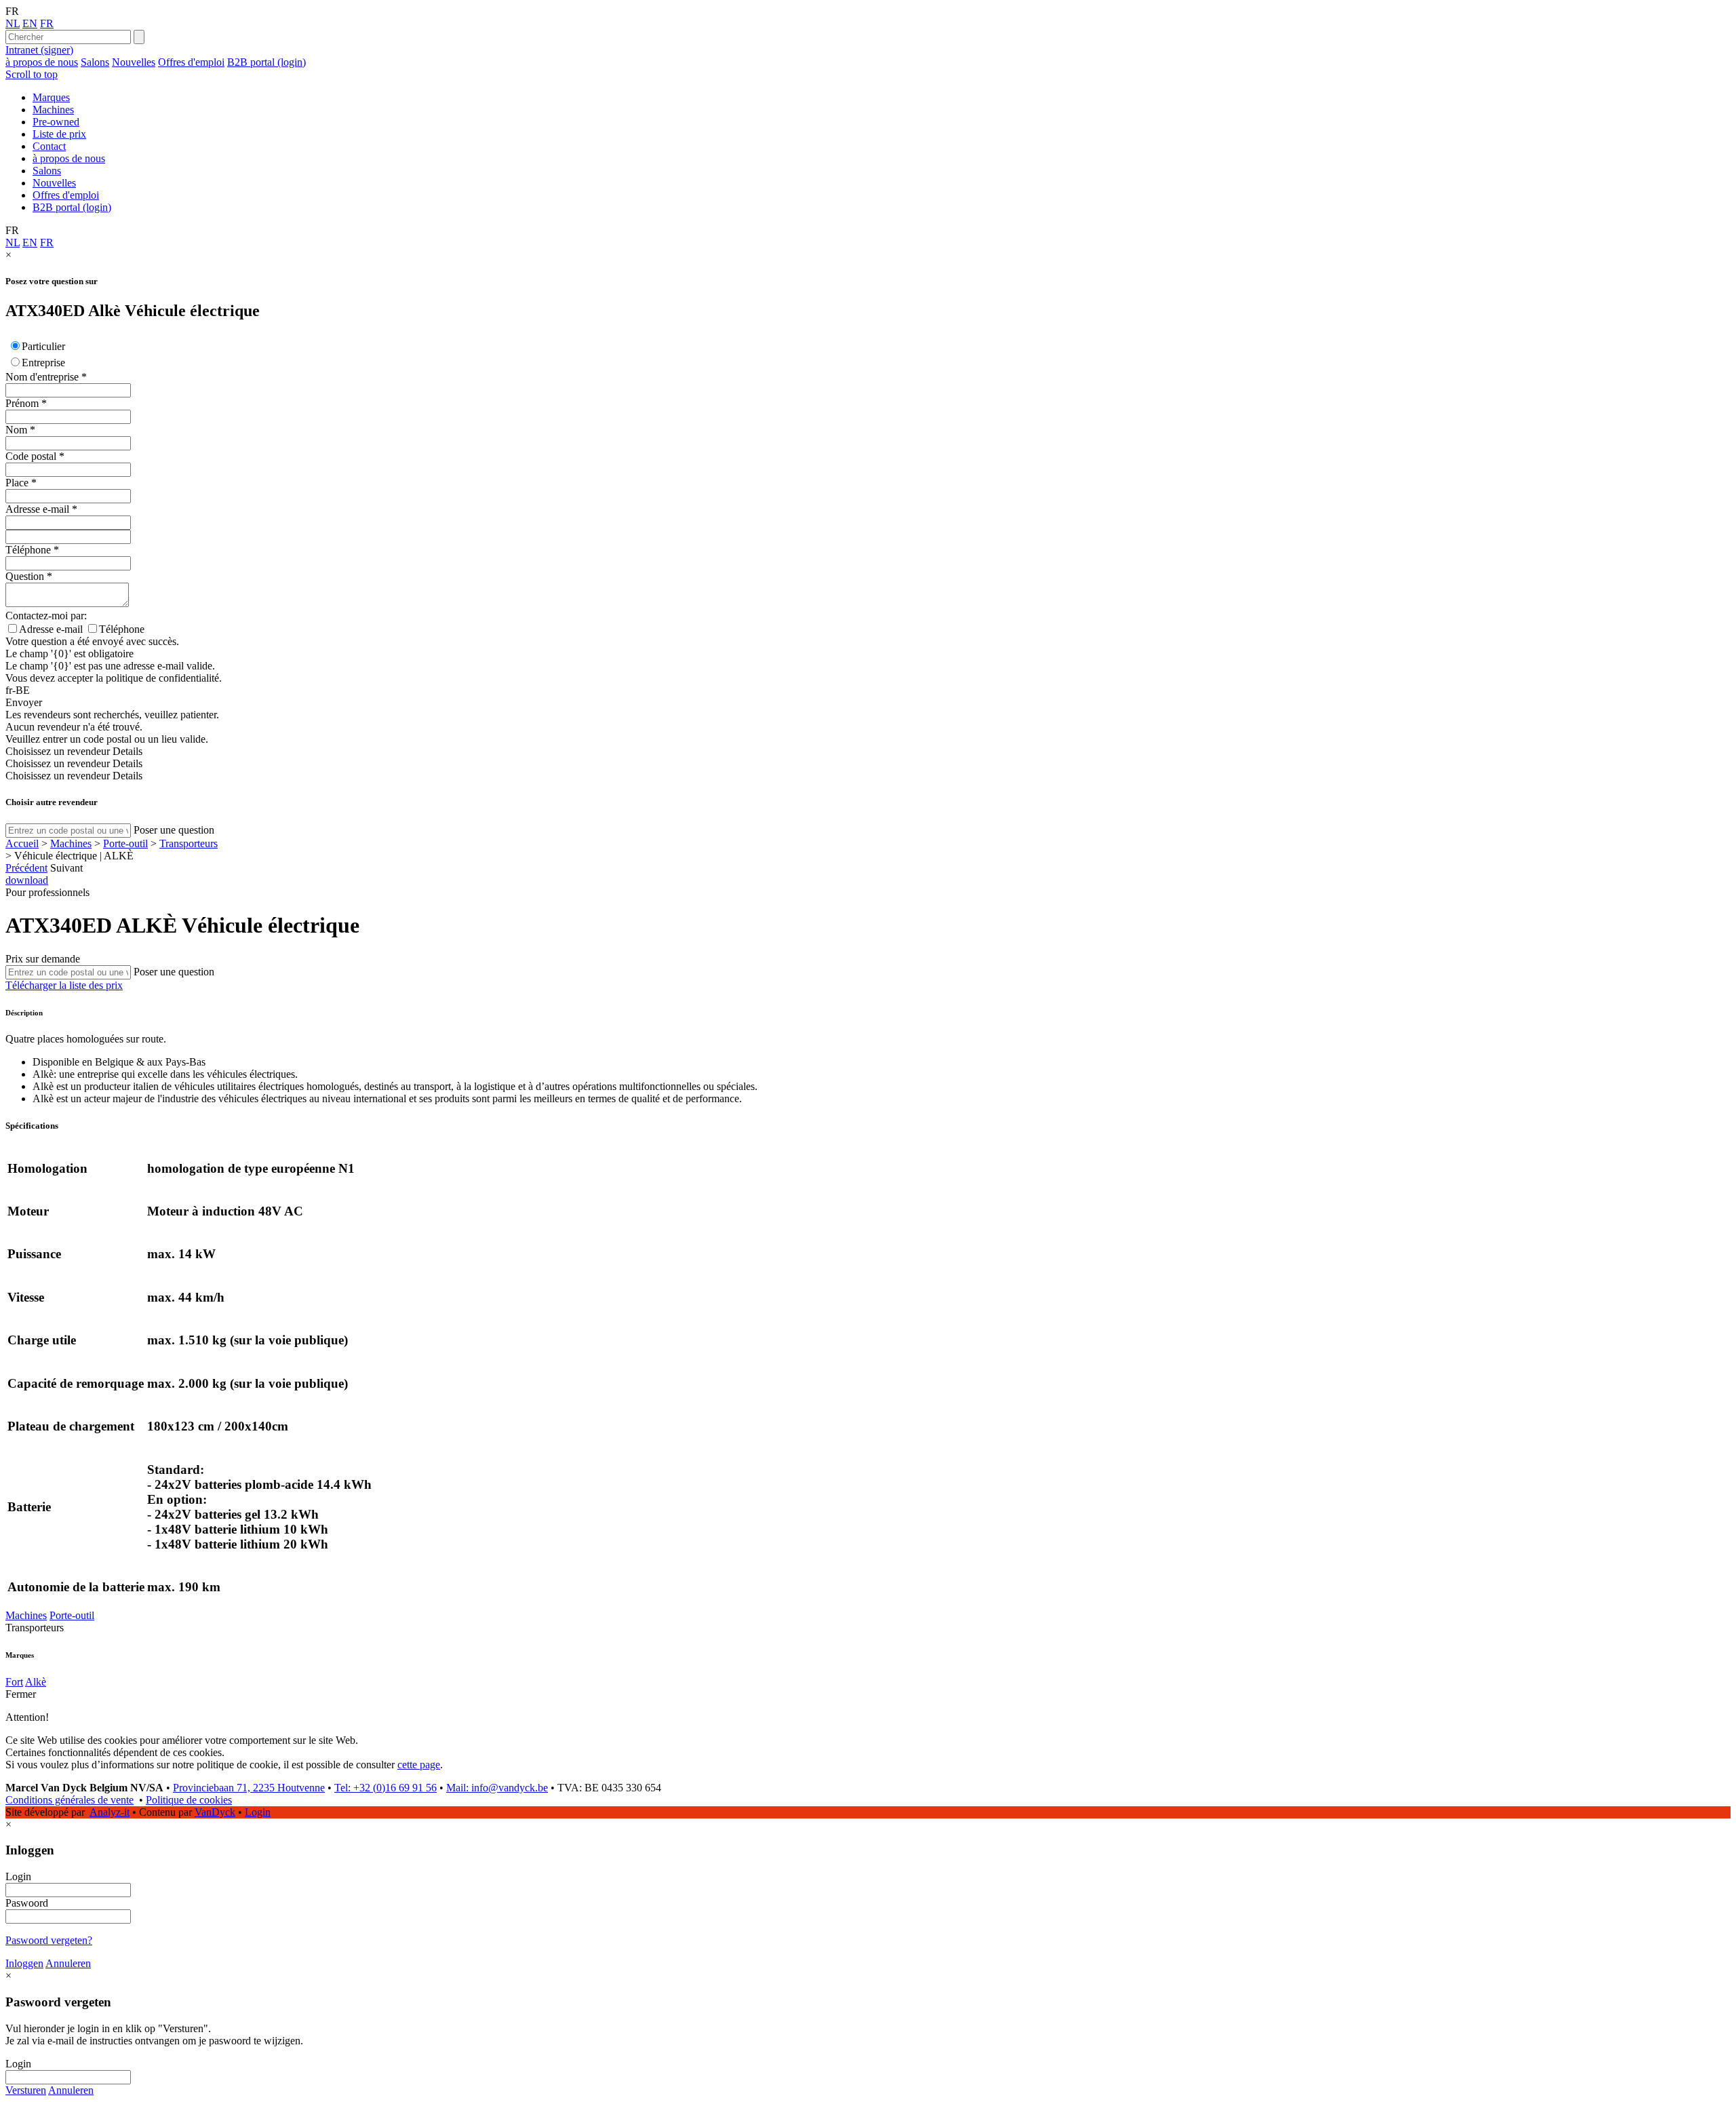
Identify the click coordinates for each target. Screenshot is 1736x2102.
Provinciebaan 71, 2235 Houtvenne (249, 1788)
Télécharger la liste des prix (64, 985)
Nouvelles (134, 62)
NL (13, 23)
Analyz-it (110, 1812)
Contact (49, 146)
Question (25, 576)
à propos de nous (42, 62)
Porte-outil (125, 843)
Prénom (22, 403)
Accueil (22, 843)
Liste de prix (59, 134)
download (27, 880)
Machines (53, 110)
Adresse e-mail (37, 509)
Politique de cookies (189, 1800)
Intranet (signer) (39, 50)
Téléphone (28, 550)
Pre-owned (56, 122)
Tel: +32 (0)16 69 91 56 (386, 1788)
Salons (95, 62)
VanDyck (215, 1812)
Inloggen (24, 1963)
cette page (419, 1765)
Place (17, 483)
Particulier (43, 346)
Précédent (26, 868)
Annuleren (68, 1963)
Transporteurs (189, 843)
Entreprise (43, 363)
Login (258, 1812)
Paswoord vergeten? (49, 1940)
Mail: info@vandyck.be (497, 1788)
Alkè (36, 1682)
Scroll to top (32, 74)
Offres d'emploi (191, 62)
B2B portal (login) (267, 62)
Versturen (26, 2090)
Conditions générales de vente (70, 1800)
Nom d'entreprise (42, 377)
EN (30, 23)
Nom (16, 430)
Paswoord (27, 1903)
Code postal (31, 456)
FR (47, 23)
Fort (14, 1682)
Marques (51, 97)
